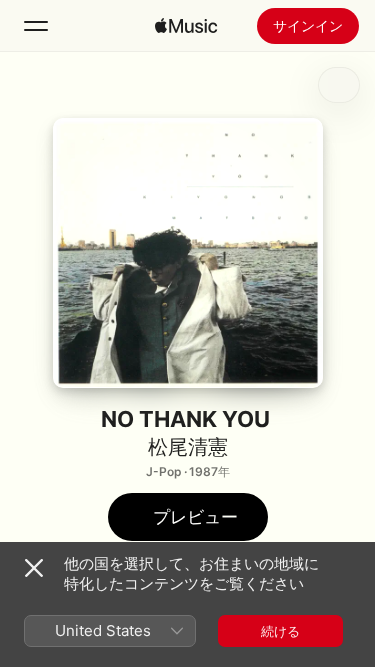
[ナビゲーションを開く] (36, 26)
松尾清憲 (188, 447)
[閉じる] (34, 568)
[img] (186, 26)
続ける (280, 631)
